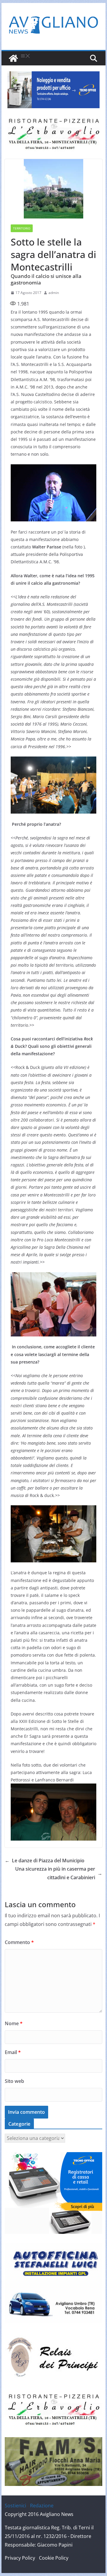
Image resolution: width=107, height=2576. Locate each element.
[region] (53, 90)
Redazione (42, 2506)
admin (54, 293)
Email (13, 2052)
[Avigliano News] (13, 58)
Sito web (14, 2081)
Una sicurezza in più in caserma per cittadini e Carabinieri (59, 1873)
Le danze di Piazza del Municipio (45, 1861)
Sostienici (15, 2506)
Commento (19, 1942)
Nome (14, 2023)
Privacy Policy (20, 2558)
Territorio (22, 228)
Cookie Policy (54, 2558)
